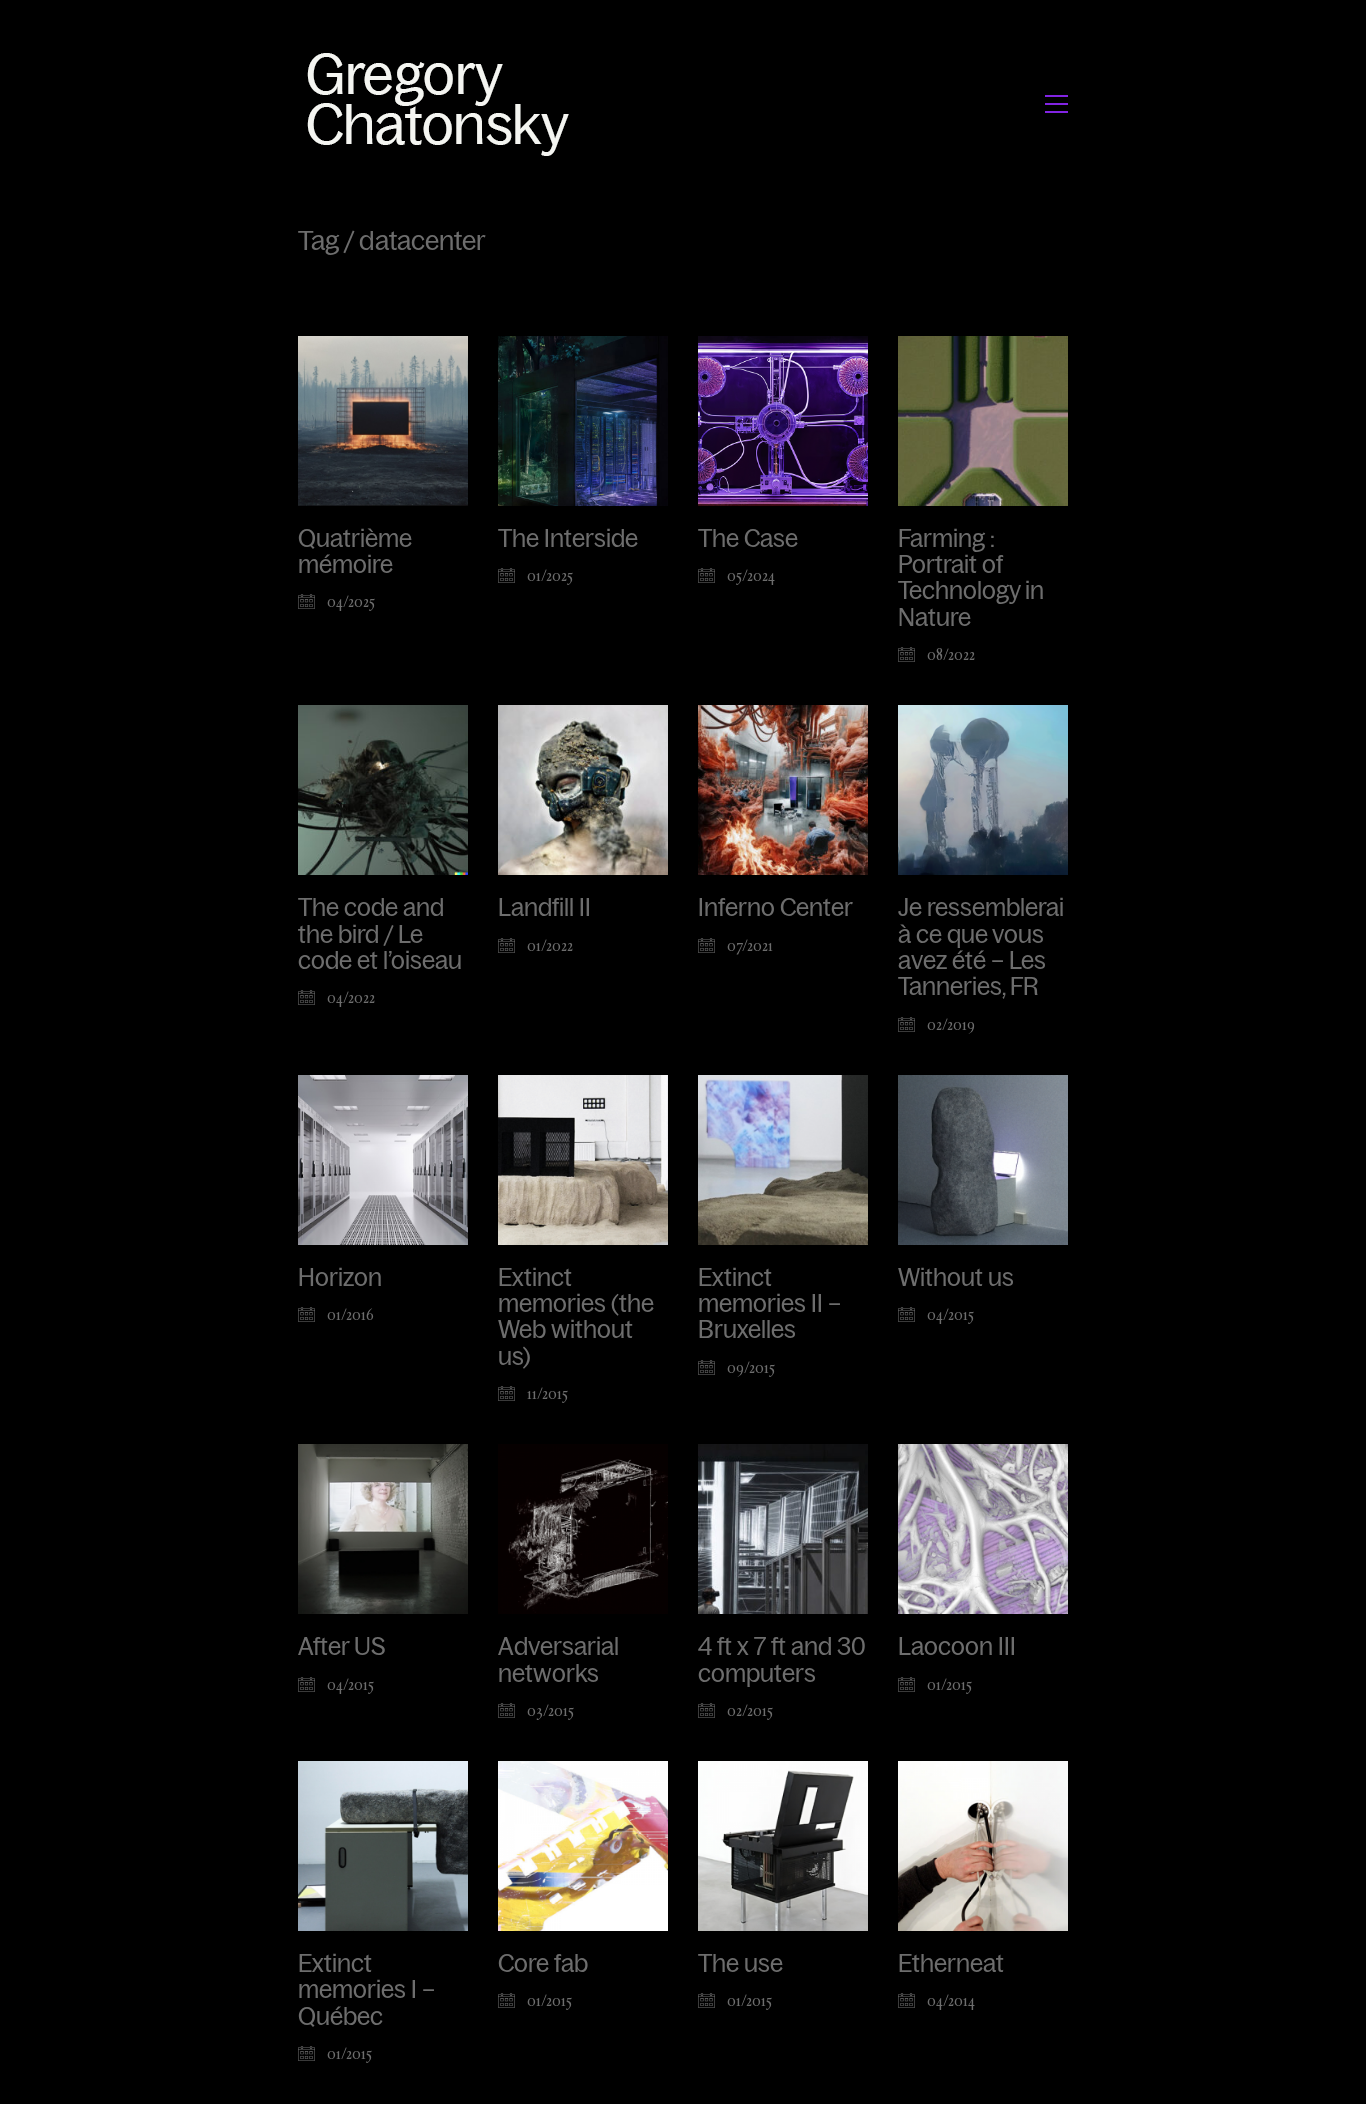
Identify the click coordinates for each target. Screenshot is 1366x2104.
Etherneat (951, 1964)
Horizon (340, 1278)
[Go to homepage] (443, 103)
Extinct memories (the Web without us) (576, 1317)
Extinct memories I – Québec (366, 1990)
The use (740, 1964)
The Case (748, 539)
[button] (1056, 104)
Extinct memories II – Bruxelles (769, 1304)
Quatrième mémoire (355, 552)
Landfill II (544, 908)
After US (342, 1647)
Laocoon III (957, 1647)
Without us (956, 1278)
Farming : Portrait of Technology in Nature (971, 578)
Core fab (543, 1964)
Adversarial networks (558, 1660)
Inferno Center (775, 908)
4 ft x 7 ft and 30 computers (782, 1660)
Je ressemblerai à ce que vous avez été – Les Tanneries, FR (981, 947)
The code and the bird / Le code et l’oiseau (380, 934)
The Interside (568, 539)
